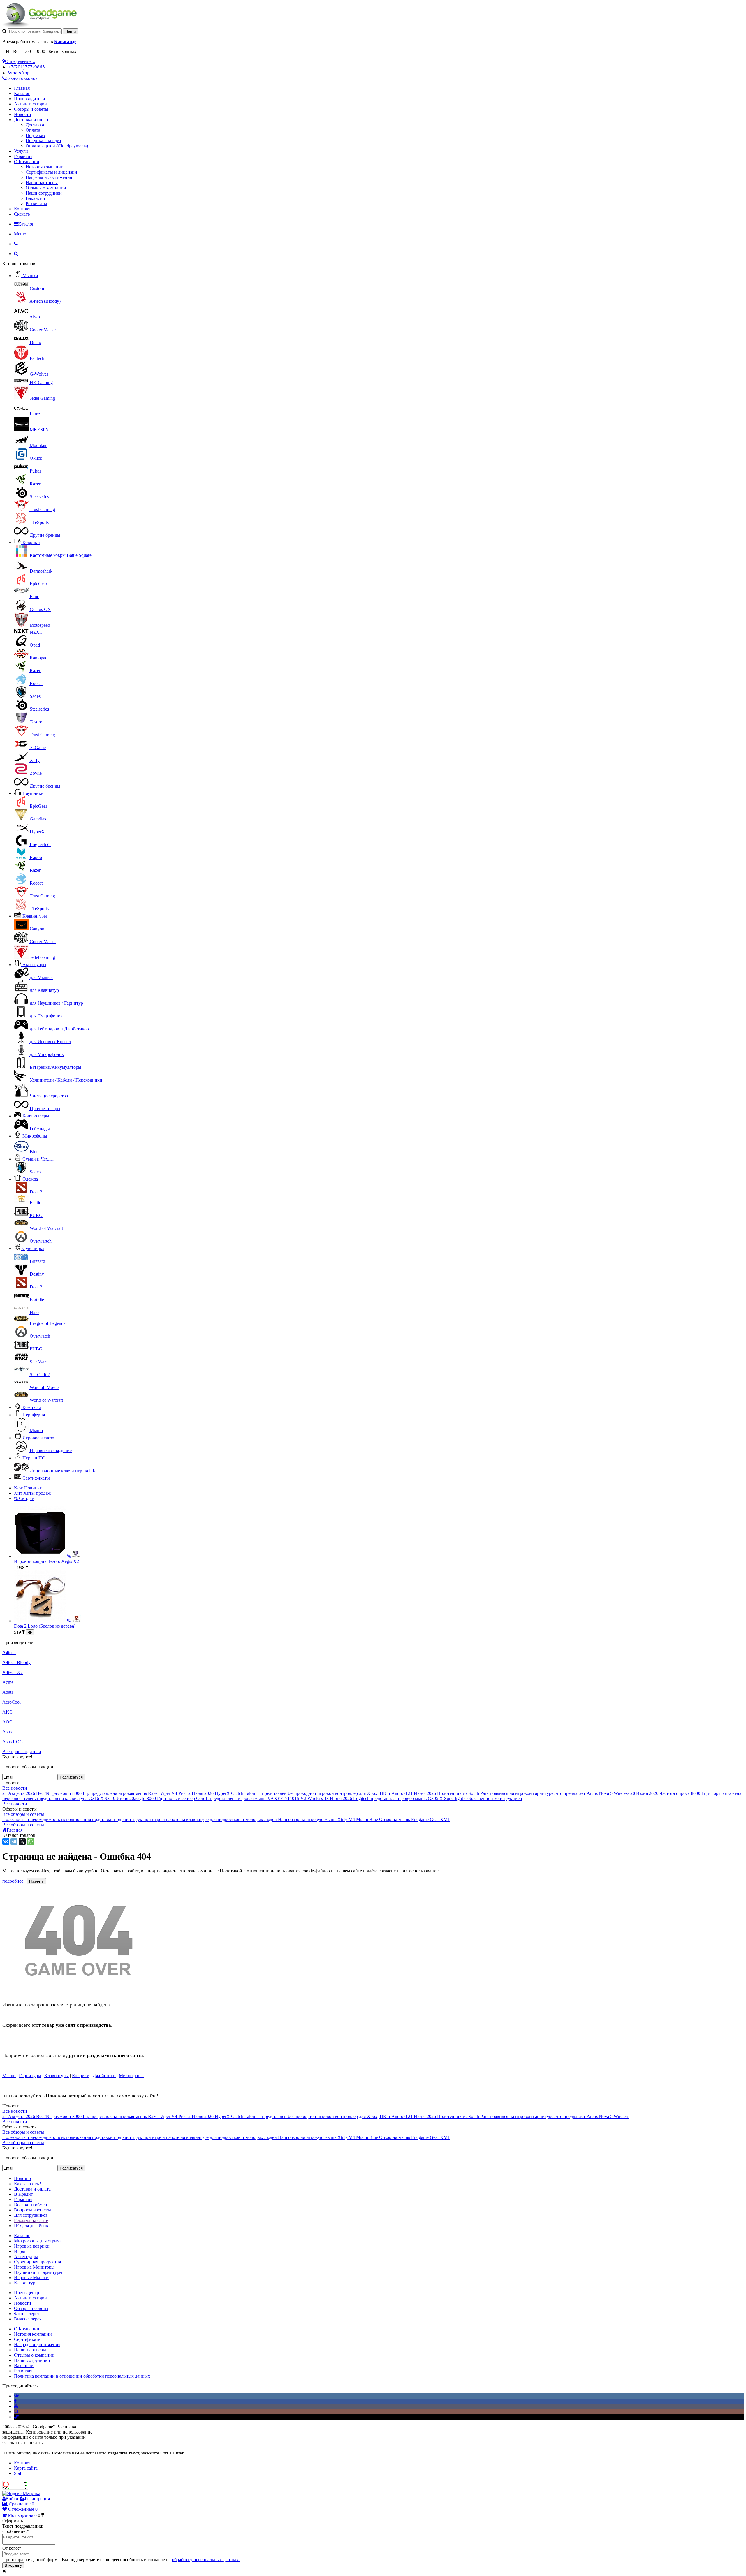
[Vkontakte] (16, 2396)
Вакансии (35, 198)
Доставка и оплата (32, 120)
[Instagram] (16, 2412)
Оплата (33, 130)
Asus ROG (13, 1742)
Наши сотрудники (44, 193)
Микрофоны (35, 1136)
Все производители (22, 1752)
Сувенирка (33, 1248)
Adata (8, 1692)
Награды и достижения (49, 177)
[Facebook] (15, 2401)
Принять (36, 1881)
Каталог (22, 93)
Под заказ (35, 135)
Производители (30, 99)
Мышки (30, 275)
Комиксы (32, 1407)
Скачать (22, 214)
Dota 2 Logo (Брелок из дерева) (45, 1626)
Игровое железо (38, 1438)
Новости (23, 114)
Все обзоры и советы (23, 1814)
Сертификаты (36, 1478)
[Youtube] (16, 2406)
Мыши (9, 2076)
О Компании (27, 162)
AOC (7, 1722)
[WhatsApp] (30, 1841)
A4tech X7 (13, 1672)
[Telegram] (14, 1841)
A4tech (9, 1653)
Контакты (24, 209)
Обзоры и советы (31, 109)
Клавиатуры (35, 916)
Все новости (15, 1788)
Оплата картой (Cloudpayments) (57, 146)
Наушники (33, 793)
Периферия (34, 1415)
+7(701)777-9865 (26, 67)
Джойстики (104, 2076)
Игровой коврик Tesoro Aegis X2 (46, 1561)
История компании (45, 167)
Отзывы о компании (46, 188)
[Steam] (16, 2417)
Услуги (21, 151)
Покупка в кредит (44, 141)
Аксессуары (34, 965)
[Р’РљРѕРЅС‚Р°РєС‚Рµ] (6, 1841)
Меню (20, 234)
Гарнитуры (30, 2076)
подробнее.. (14, 1881)
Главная (22, 88)
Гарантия (23, 156)
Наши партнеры (42, 183)
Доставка (35, 125)
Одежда (30, 1179)
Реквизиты (36, 204)
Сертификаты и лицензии (51, 172)
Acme (8, 1682)
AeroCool (12, 1702)
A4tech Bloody (16, 1662)
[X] (22, 1841)
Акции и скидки (30, 104)
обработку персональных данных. (206, 2560)
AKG (8, 1712)
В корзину (13, 2565)
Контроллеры (36, 1116)
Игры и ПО (34, 1458)
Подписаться (71, 1777)
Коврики (31, 542)
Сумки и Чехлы (38, 1159)
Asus (7, 1732)
